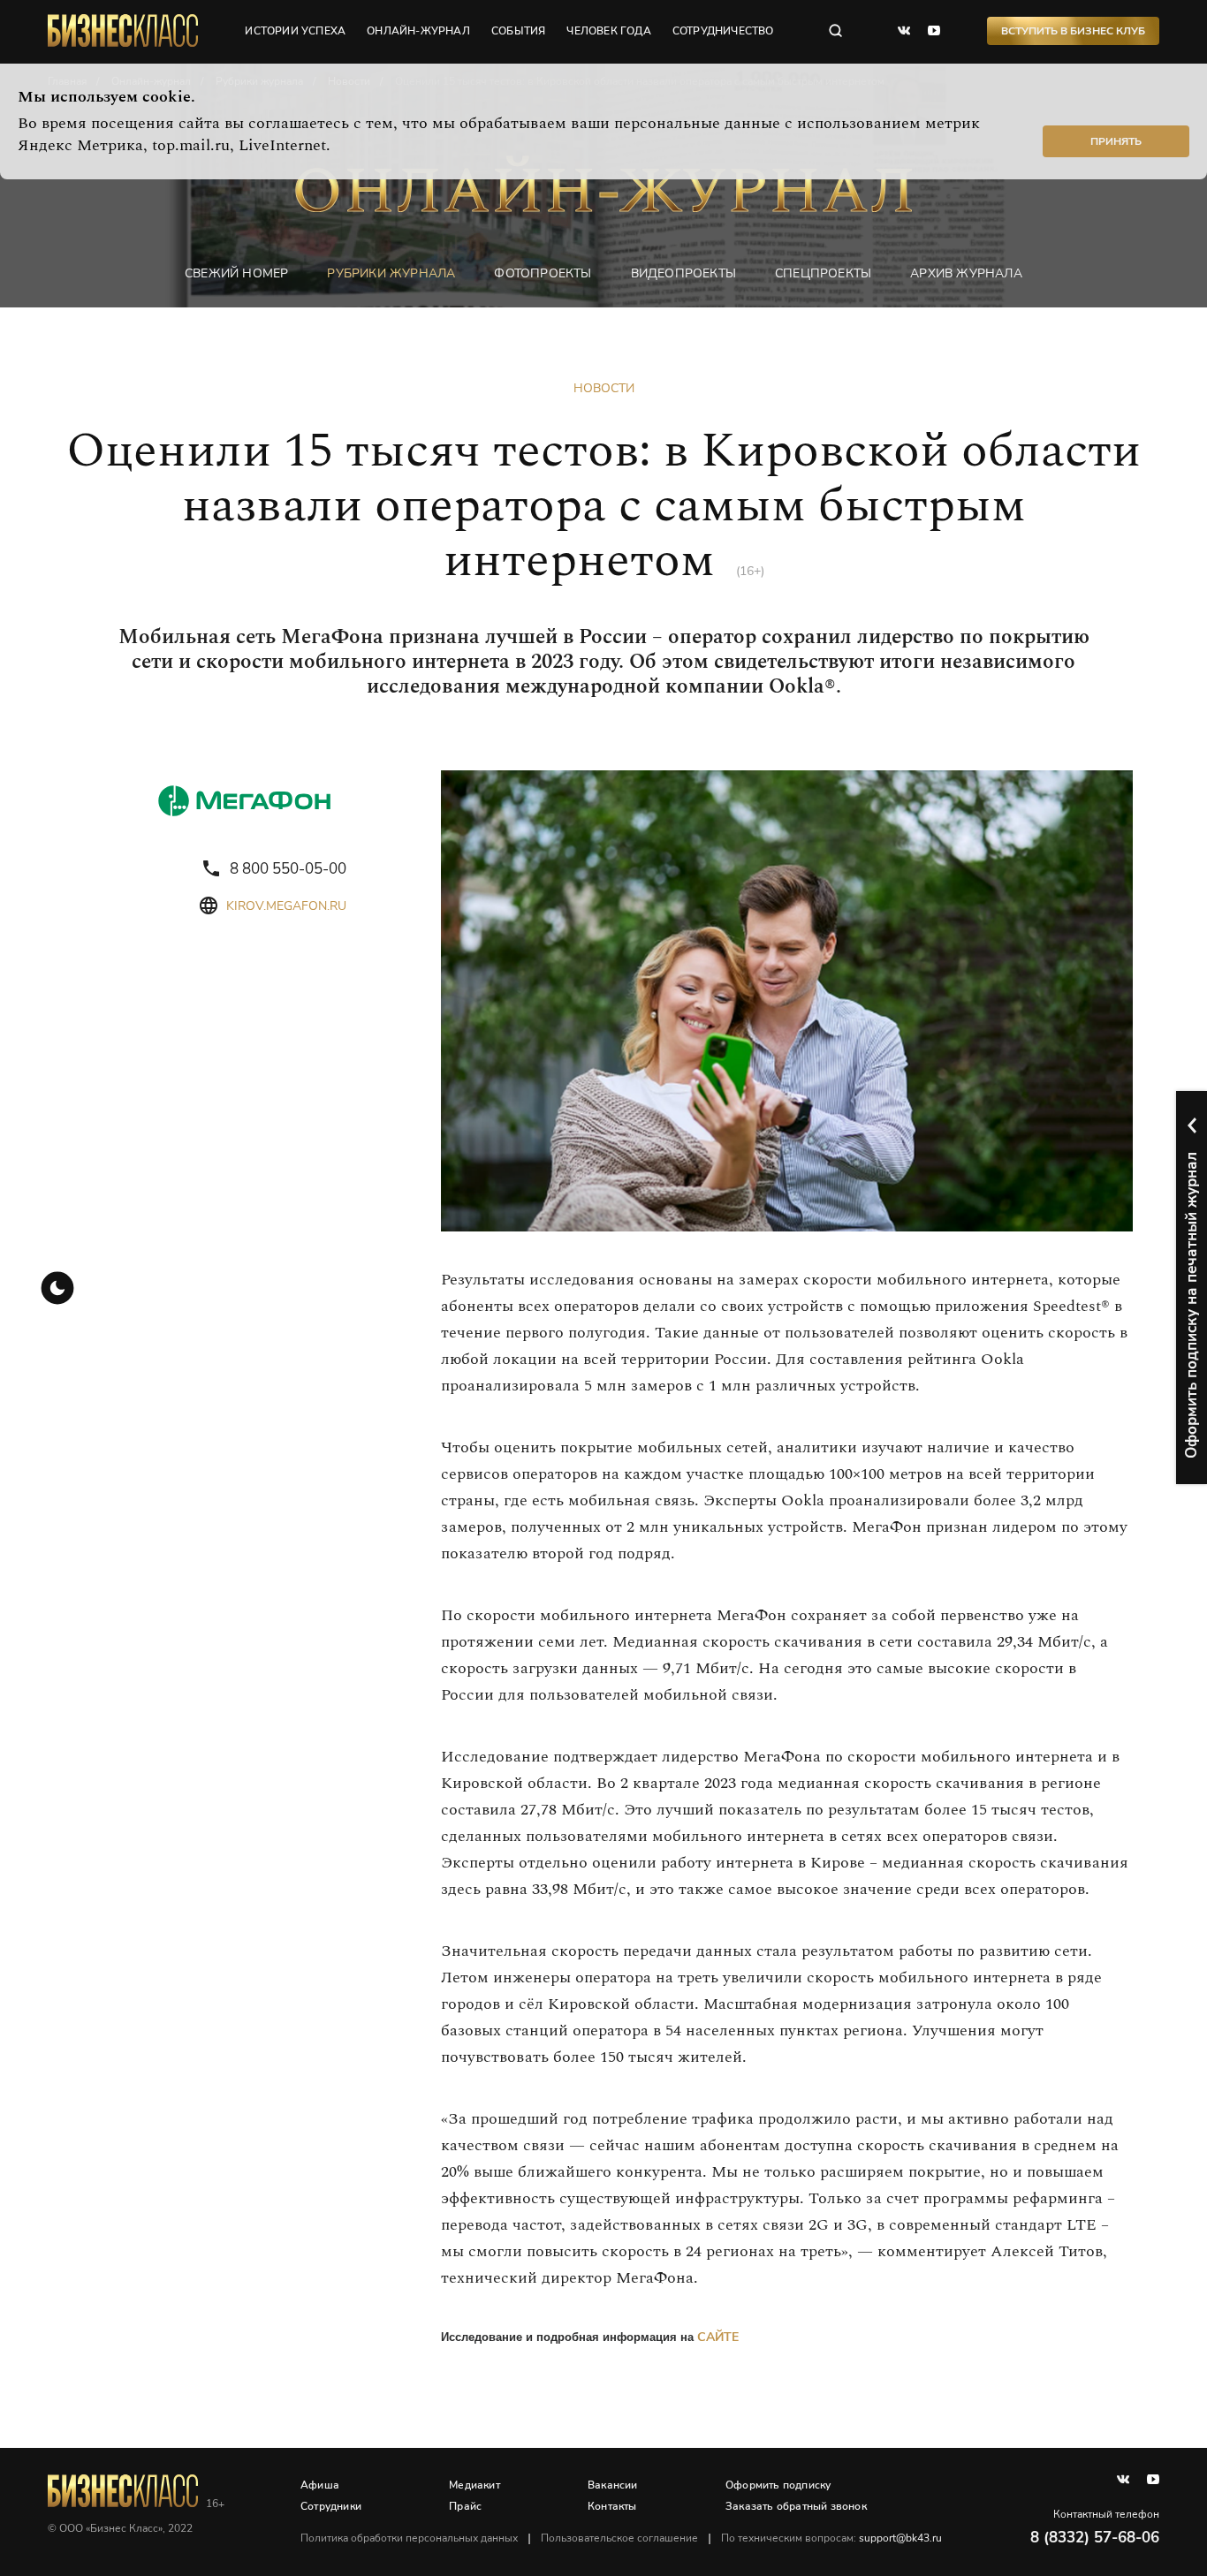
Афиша (320, 2485)
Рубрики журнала (391, 273)
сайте (718, 2337)
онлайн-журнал (418, 31)
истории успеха (295, 31)
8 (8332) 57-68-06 (1095, 2538)
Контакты (612, 2506)
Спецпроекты (823, 273)
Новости (604, 388)
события (518, 31)
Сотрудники (331, 2506)
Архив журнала (966, 273)
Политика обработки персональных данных (409, 2538)
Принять (1116, 141)
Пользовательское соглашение (619, 2538)
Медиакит (474, 2485)
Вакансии (613, 2485)
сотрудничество (723, 31)
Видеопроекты (683, 273)
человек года (608, 31)
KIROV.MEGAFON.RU (286, 906)
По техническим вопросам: (831, 2538)
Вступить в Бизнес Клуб (1073, 31)
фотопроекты (543, 273)
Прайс (465, 2506)
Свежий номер (236, 273)
